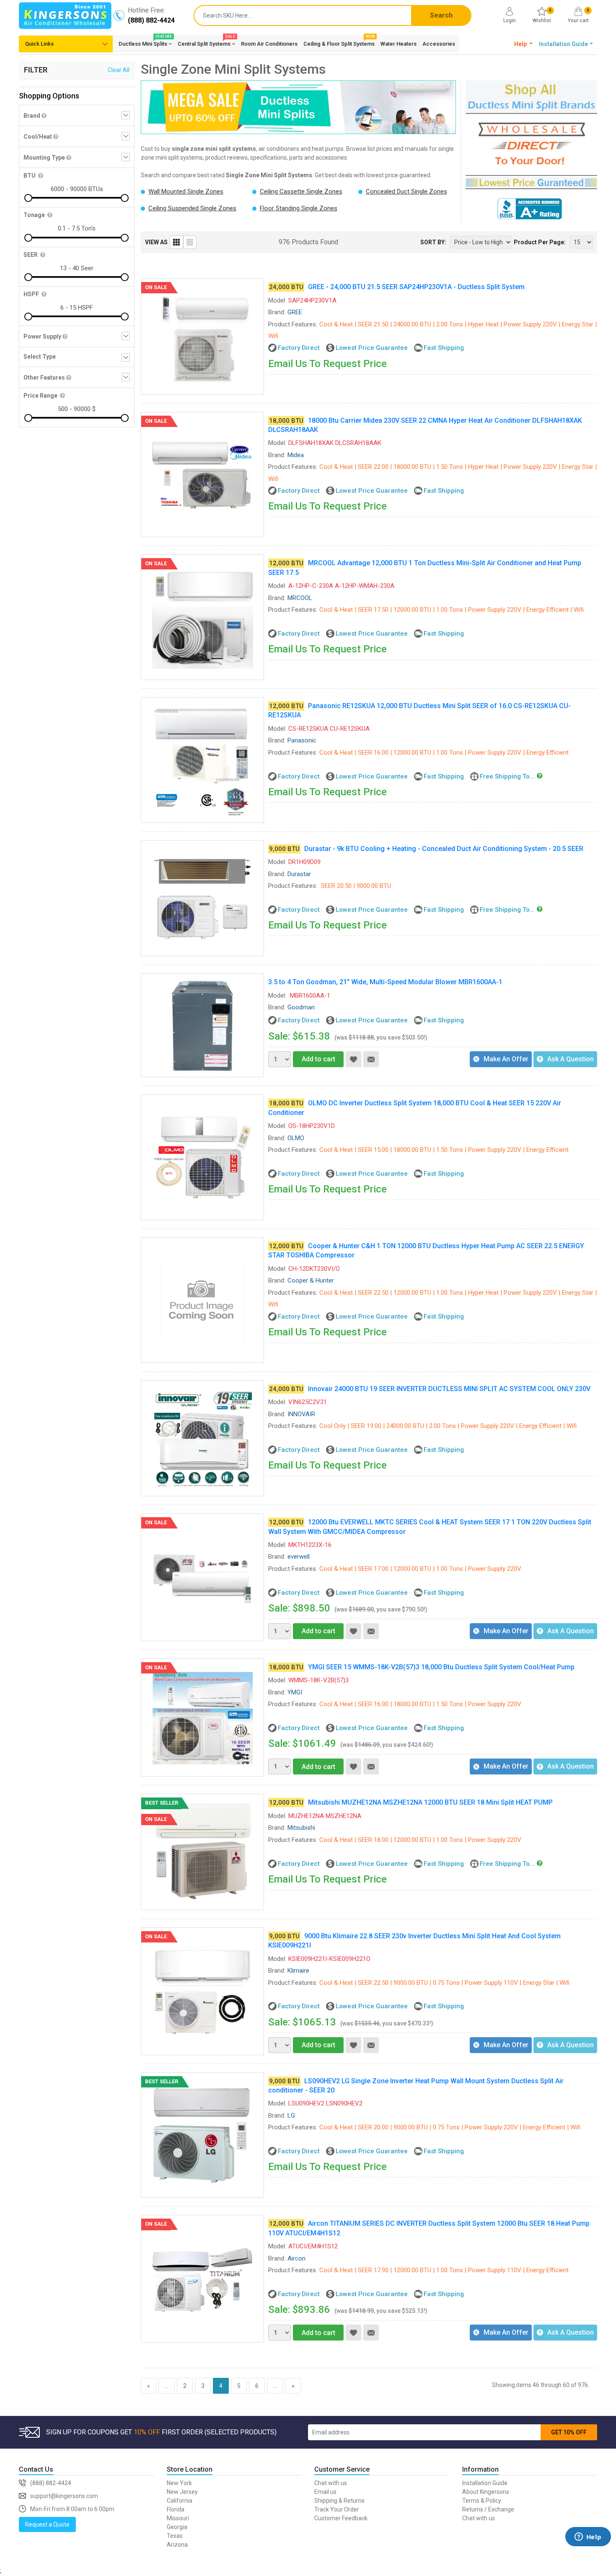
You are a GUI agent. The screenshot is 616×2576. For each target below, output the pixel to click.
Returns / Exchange (488, 2509)
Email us (325, 2492)
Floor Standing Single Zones (299, 208)
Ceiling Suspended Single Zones (192, 208)
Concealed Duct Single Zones (406, 191)
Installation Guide (485, 2483)
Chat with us (331, 2483)
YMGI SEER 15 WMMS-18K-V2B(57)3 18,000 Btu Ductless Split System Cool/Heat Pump (441, 1667)
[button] (524, 44)
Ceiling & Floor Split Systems (339, 42)
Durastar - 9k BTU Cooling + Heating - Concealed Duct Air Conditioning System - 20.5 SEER (444, 849)
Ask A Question (571, 1059)
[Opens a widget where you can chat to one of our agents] (588, 2549)
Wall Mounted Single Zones (186, 191)
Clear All (119, 70)
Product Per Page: (540, 242)
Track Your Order (337, 2509)
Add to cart (318, 1059)
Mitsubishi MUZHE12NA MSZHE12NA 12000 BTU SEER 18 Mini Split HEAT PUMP (430, 1802)
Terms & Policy (482, 2501)
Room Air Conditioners (269, 44)
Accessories (439, 44)
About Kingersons (486, 2492)
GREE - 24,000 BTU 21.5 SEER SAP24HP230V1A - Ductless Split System (416, 287)
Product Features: (293, 324)
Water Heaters (399, 44)
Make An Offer (506, 1059)
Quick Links (39, 44)
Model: (277, 300)
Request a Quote (47, 2524)
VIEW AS (156, 242)
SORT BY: (433, 242)
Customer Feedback (341, 2518)
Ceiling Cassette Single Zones (301, 191)
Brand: (277, 312)
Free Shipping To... (507, 776)
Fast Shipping (444, 348)
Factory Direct (299, 348)
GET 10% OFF (569, 2432)
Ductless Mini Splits (145, 42)
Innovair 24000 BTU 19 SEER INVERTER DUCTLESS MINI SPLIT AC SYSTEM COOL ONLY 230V (449, 1389)
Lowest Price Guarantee (372, 348)
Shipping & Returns (339, 2501)
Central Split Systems (206, 42)
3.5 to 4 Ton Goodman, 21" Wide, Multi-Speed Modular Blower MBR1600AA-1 (385, 982)
